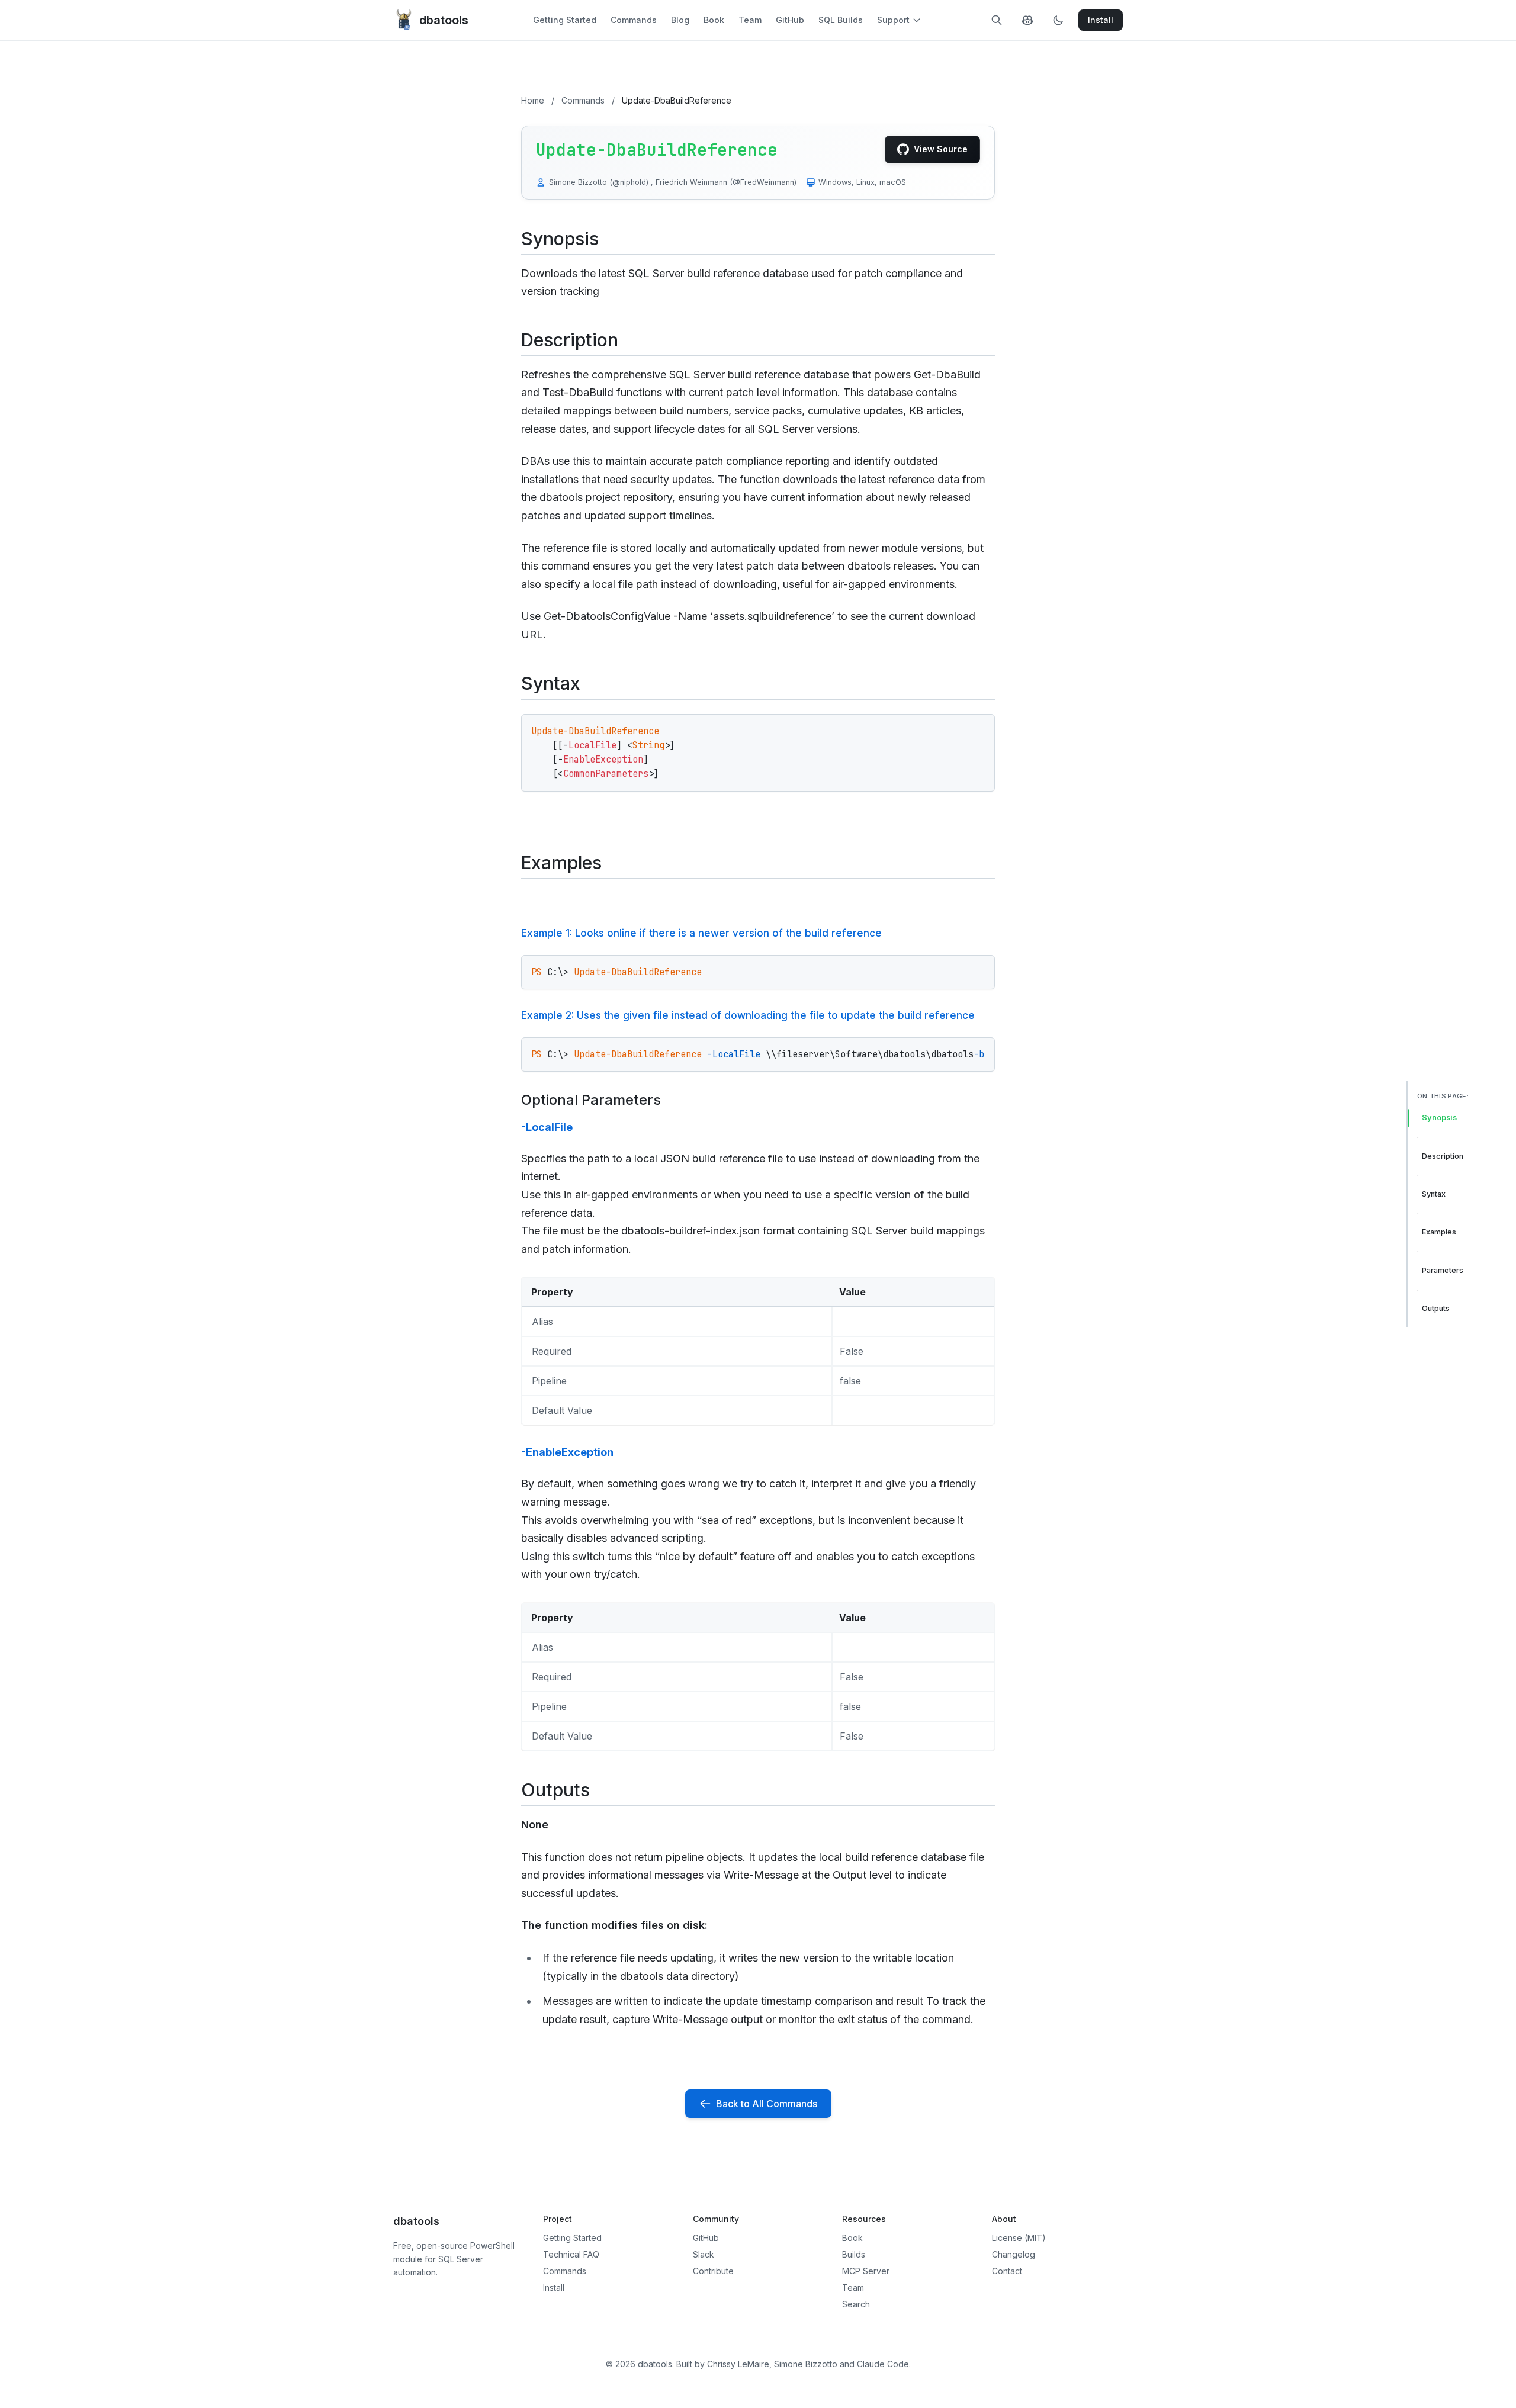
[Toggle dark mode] (1058, 20)
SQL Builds (841, 20)
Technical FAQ (571, 2254)
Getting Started (565, 20)
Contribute (713, 2271)
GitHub (790, 20)
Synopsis (1439, 1118)
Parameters (1443, 1270)
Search (856, 2304)
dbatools (444, 20)
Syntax (1434, 1194)
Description (1443, 1156)
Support (893, 20)
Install (554, 2288)
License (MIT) (1019, 2238)
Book (714, 20)
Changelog (1014, 2254)
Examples (1439, 1232)
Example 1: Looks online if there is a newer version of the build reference (701, 933)
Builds (854, 2254)
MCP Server (866, 2271)
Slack (704, 2254)
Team (750, 20)
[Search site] (997, 20)
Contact (1007, 2271)
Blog (680, 20)
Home (533, 100)
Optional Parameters (591, 1100)
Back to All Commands (767, 2104)
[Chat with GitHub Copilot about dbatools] (1027, 20)
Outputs (1436, 1308)
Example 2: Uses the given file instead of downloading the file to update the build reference (748, 1015)
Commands (634, 20)
